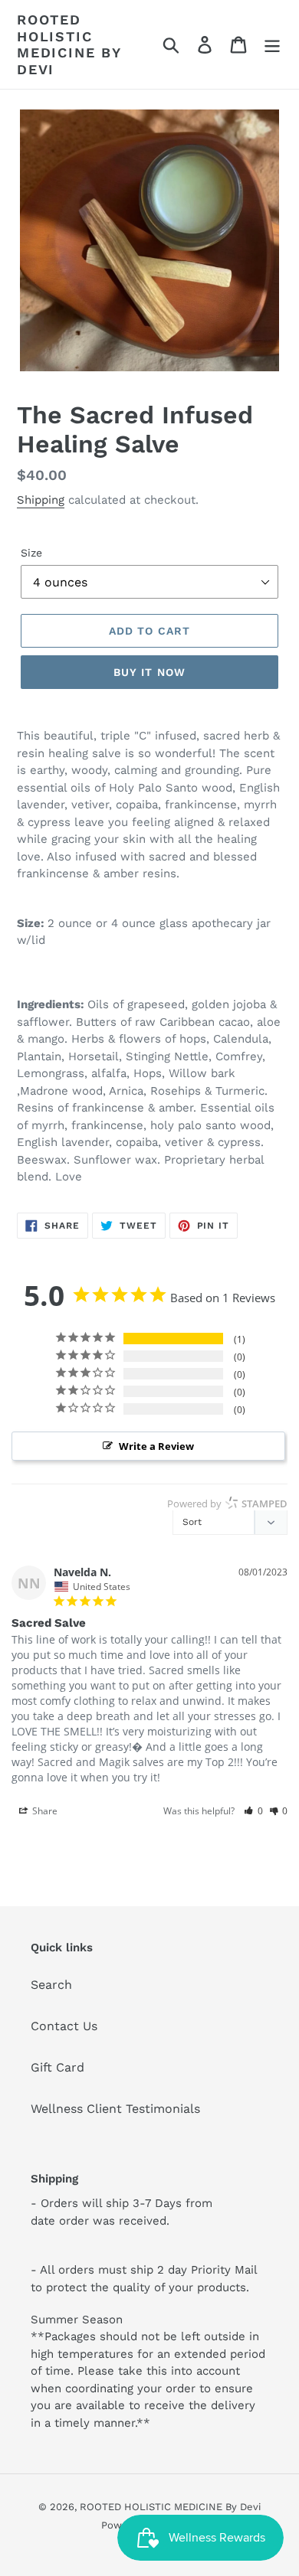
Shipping (41, 500)
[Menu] (272, 45)
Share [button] (44, 1811)
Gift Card (58, 2067)
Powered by (227, 1503)
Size (31, 553)
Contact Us (64, 2026)
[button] (253, 1811)
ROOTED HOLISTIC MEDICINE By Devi (69, 44)
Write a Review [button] (156, 1446)
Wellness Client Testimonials (115, 2109)
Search (51, 1985)
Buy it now (149, 672)
